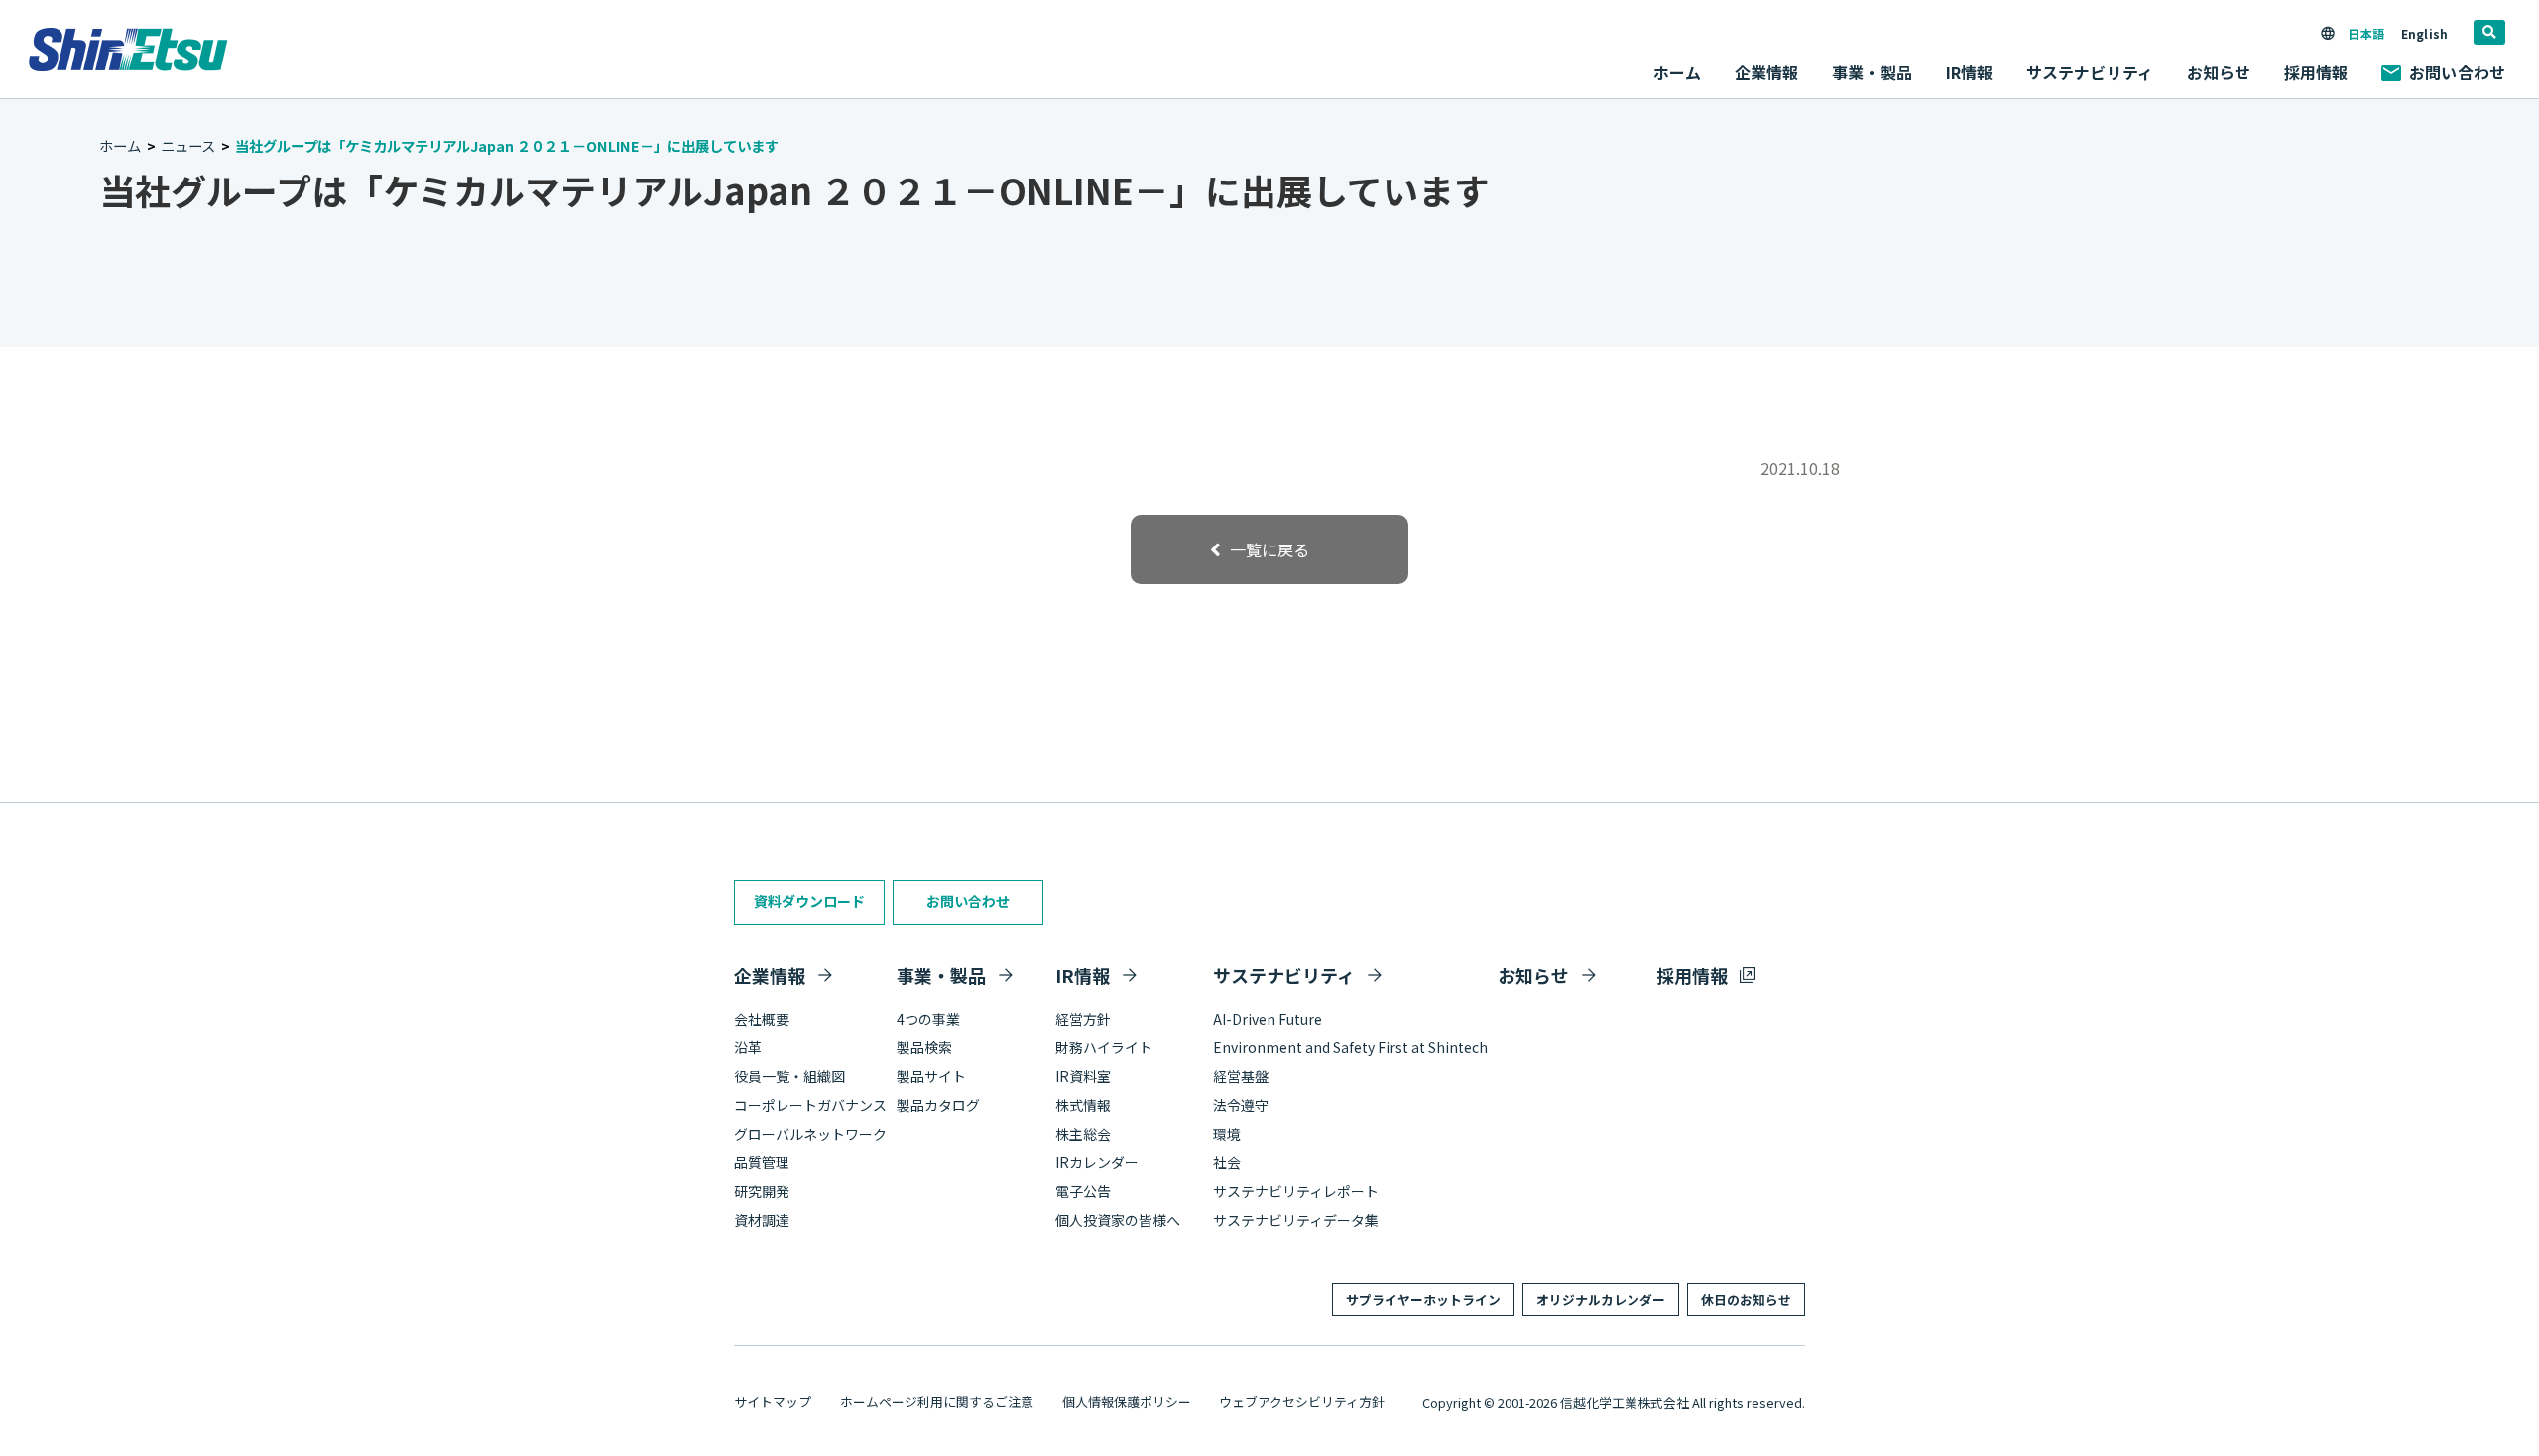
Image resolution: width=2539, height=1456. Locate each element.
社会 (1227, 1162)
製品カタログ (938, 1105)
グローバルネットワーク (810, 1134)
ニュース (188, 145)
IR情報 (1083, 975)
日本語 (2365, 33)
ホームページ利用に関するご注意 (937, 1402)
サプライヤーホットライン (1423, 1300)
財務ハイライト (1104, 1047)
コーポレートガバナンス (810, 1105)
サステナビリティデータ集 (1296, 1220)
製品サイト (931, 1076)
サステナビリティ (1284, 975)
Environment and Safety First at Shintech (1350, 1047)
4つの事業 (928, 1019)
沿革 (748, 1047)
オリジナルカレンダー (1601, 1300)
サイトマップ (773, 1402)
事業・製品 (941, 975)
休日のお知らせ (1746, 1300)
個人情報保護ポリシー (1127, 1402)
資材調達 (762, 1220)
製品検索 (924, 1047)
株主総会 (1083, 1134)
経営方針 (1083, 1019)
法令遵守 (1241, 1105)
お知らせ (2219, 72)
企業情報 (770, 975)
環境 (1227, 1134)
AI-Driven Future (1268, 1019)
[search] (2489, 32)
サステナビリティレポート (1296, 1191)
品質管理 (762, 1162)
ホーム (1677, 72)
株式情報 (1083, 1105)
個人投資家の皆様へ (1118, 1220)
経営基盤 (1241, 1076)
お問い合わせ (2457, 72)
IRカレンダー (1097, 1162)
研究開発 (762, 1191)
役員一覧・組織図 (789, 1076)
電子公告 (1083, 1191)
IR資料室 (1083, 1076)
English (2424, 33)
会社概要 (762, 1019)
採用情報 (2316, 72)
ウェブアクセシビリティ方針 (1302, 1402)
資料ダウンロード (809, 901)
